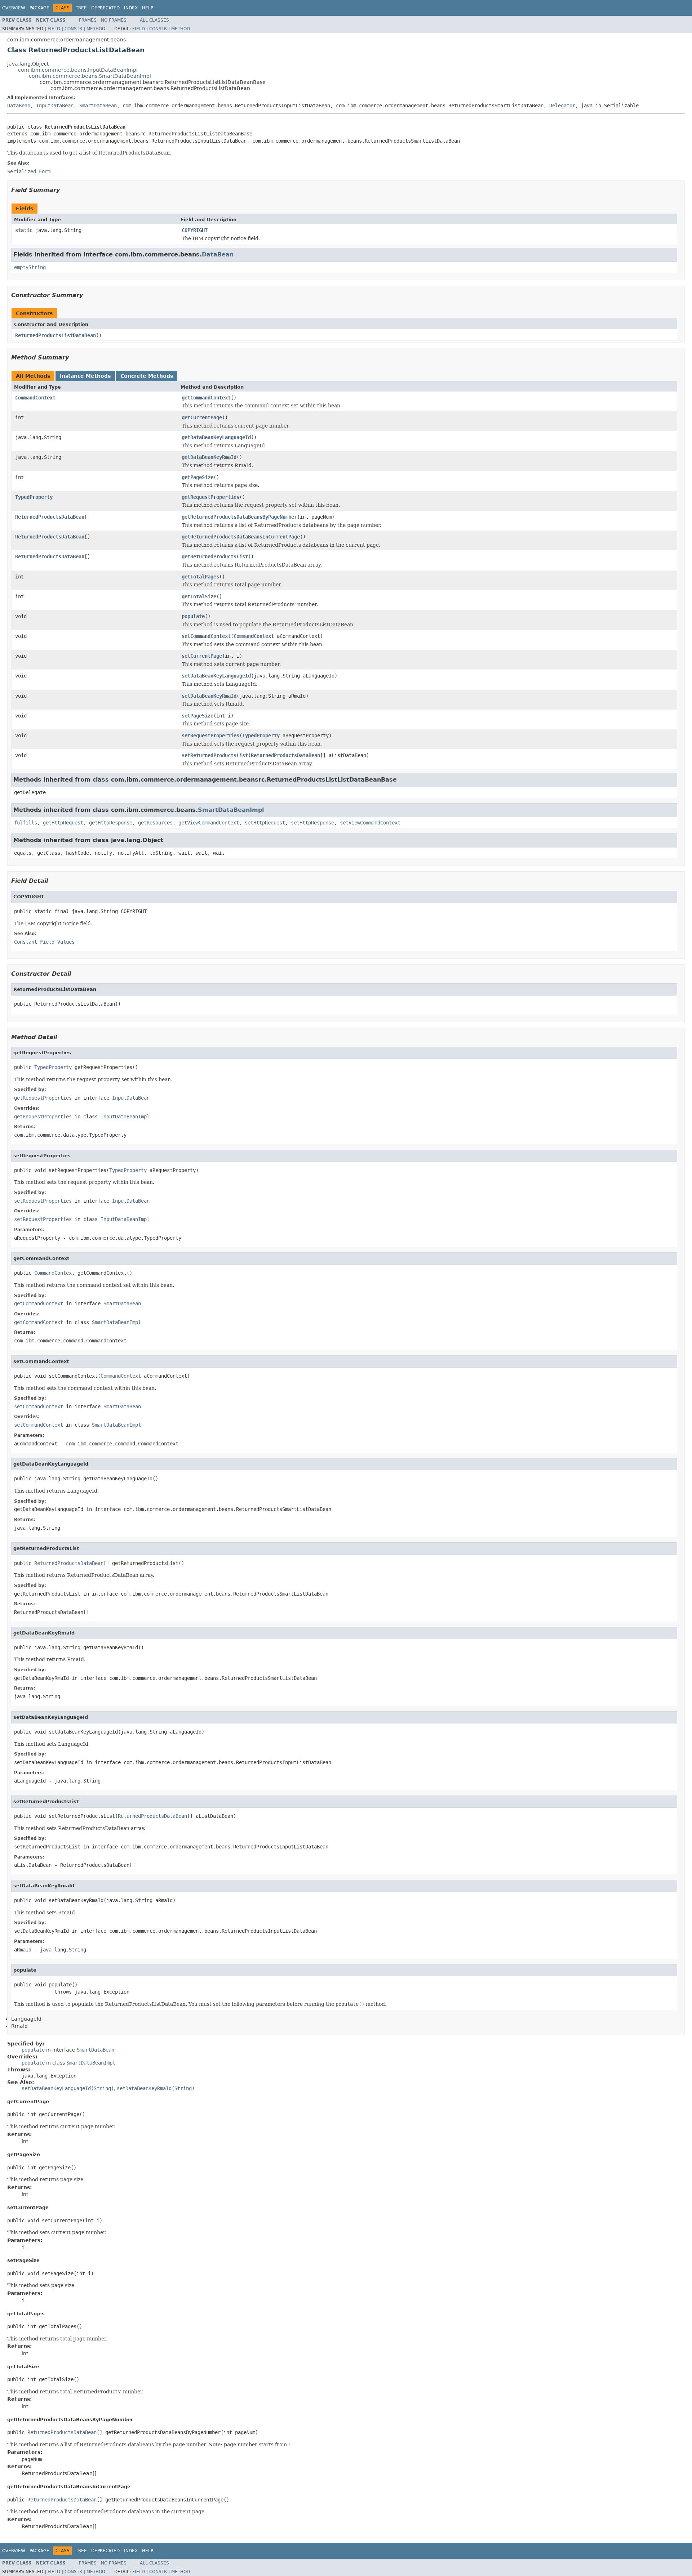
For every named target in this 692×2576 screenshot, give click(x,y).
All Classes (154, 20)
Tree (81, 8)
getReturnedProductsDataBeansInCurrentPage (241, 537)
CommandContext (35, 398)
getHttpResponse (111, 823)
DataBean (19, 106)
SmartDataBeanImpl (231, 810)
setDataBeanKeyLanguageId (216, 676)
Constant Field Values (44, 942)
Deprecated (105, 8)
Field (54, 29)
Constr (73, 29)
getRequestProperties (210, 497)
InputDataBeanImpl (125, 1117)
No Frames (114, 20)
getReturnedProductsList (215, 556)
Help (148, 8)
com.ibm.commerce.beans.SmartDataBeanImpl (90, 76)
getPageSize (198, 477)
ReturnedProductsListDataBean (56, 335)
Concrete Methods (147, 376)
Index (131, 8)
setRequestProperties (210, 735)
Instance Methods (85, 376)
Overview (14, 8)
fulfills (26, 823)
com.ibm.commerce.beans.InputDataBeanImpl (78, 70)
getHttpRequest (63, 823)
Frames (88, 20)
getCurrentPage (202, 417)
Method (96, 29)
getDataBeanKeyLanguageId (216, 437)
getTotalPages (200, 577)
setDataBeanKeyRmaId (209, 696)
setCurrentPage (202, 656)
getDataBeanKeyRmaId (209, 457)
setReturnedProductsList (215, 755)
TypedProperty (34, 497)
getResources (155, 823)
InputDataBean (55, 106)
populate (193, 616)
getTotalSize (199, 596)
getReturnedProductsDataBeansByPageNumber (239, 517)
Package (39, 8)
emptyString (30, 267)
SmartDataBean (98, 106)
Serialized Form (29, 171)
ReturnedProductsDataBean (50, 517)
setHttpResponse (312, 823)
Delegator (562, 106)
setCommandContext (206, 636)
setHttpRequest (265, 823)
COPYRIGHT (195, 230)
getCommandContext (206, 398)
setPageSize (198, 716)
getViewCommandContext (209, 823)
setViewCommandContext (370, 823)
